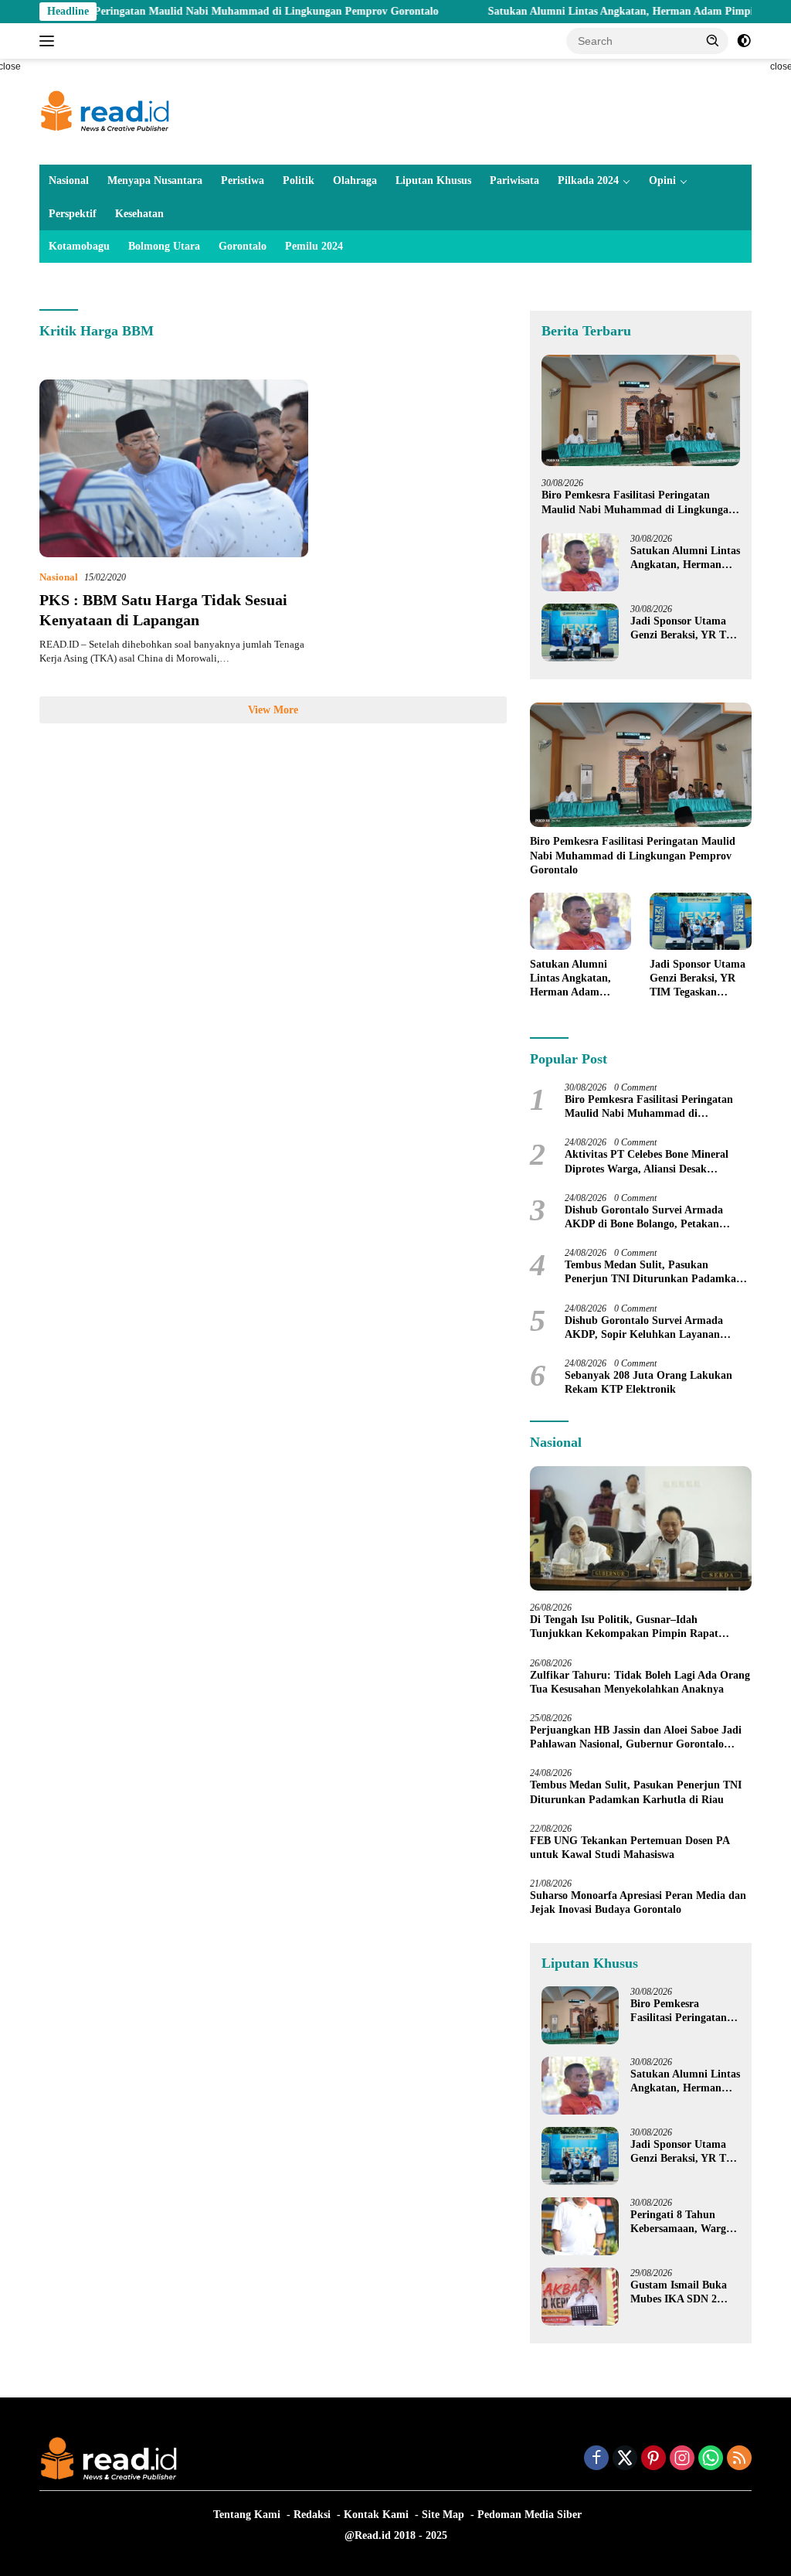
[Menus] (50, 41)
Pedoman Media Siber (530, 2515)
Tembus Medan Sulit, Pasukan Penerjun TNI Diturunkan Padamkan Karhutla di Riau (654, 1273)
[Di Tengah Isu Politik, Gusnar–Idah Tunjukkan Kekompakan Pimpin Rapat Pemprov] (641, 1529)
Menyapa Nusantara (155, 180)
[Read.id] (105, 111)
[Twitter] (625, 2459)
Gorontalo (243, 246)
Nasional (69, 180)
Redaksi (312, 2515)
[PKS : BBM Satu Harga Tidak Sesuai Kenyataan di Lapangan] (174, 468)
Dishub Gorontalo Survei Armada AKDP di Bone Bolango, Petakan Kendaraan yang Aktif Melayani (644, 1218)
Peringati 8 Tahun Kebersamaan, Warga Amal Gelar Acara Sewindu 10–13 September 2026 (681, 2222)
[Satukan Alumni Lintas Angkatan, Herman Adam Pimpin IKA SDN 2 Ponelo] (580, 562)
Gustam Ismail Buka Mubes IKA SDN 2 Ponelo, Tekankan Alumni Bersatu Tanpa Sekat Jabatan (684, 2293)
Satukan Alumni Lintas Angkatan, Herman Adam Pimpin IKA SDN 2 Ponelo (685, 558)
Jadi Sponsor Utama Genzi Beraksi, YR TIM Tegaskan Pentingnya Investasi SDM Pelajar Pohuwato (685, 629)
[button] (713, 40)
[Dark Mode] (744, 41)
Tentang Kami (247, 2515)
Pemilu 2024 (314, 246)
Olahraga (355, 180)
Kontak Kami (376, 2515)
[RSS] (739, 2459)
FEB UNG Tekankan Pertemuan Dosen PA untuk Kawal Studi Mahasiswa (630, 1848)
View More (273, 710)
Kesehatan (139, 214)
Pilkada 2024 (588, 180)
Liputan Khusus (433, 180)
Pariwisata (514, 180)
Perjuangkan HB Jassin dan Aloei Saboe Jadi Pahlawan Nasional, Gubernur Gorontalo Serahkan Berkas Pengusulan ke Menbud (636, 1738)
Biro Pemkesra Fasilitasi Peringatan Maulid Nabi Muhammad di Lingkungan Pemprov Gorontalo (638, 503)
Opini (662, 180)
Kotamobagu (79, 246)
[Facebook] (596, 2459)
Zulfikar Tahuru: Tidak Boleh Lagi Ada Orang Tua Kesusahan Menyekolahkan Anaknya (640, 1682)
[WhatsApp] (711, 2459)
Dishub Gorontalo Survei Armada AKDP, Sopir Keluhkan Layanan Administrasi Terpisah (644, 1328)
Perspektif (73, 214)
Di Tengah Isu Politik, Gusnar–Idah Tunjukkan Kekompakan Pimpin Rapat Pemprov (624, 1627)
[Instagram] (682, 2459)
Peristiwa (243, 180)
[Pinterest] (654, 2459)
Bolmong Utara (164, 246)
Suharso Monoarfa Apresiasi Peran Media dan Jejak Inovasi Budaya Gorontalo (638, 1902)
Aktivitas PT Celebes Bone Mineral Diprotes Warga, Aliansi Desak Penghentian (647, 1162)
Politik (299, 180)
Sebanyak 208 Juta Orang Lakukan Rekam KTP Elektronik (648, 1382)
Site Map (443, 2515)
